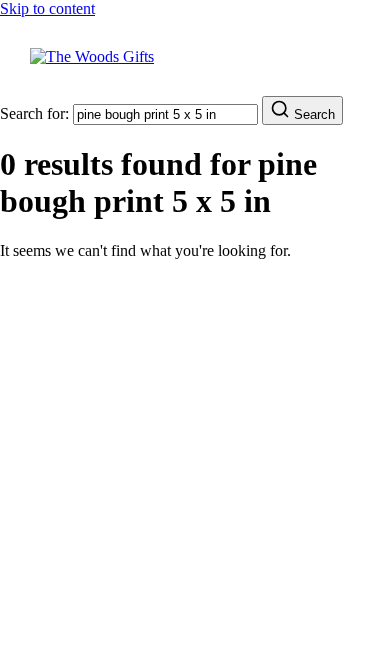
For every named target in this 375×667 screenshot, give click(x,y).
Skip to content (47, 8)
